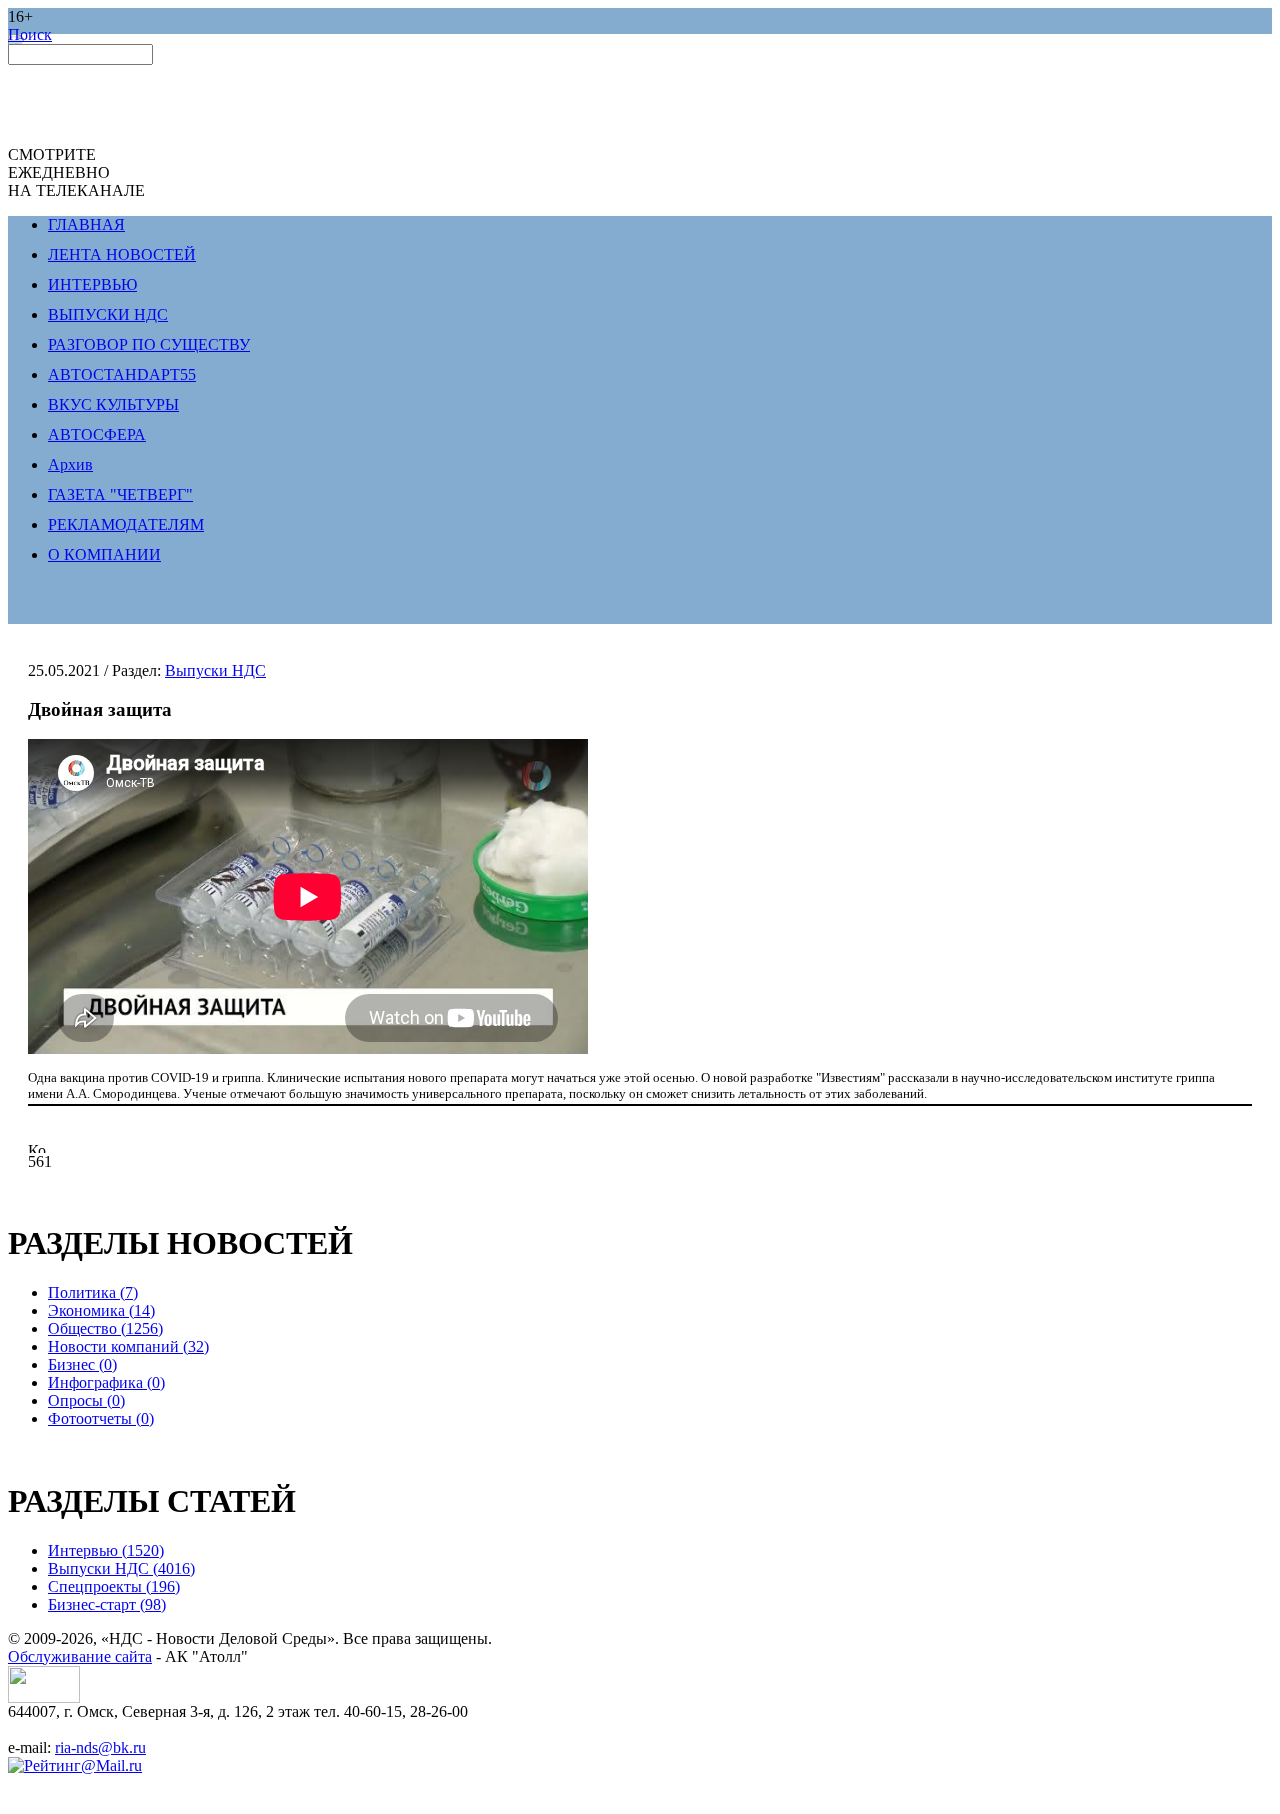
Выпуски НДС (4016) (121, 1568)
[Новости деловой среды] (44, 1697)
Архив (70, 464)
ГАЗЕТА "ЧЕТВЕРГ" (120, 494)
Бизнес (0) (82, 1364)
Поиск (30, 34)
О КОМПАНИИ (104, 554)
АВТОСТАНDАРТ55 (122, 374)
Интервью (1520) (106, 1550)
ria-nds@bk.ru (100, 1747)
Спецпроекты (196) (114, 1586)
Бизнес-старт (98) (107, 1604)
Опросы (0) (86, 1400)
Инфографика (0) (106, 1382)
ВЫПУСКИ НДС (108, 314)
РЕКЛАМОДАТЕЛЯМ (126, 524)
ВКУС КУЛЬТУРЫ (113, 404)
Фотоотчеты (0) (101, 1418)
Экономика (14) (101, 1310)
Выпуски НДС (215, 670)
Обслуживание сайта (80, 1656)
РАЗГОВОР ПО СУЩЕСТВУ (149, 344)
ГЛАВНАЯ (86, 224)
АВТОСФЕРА (97, 434)
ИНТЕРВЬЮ (92, 284)
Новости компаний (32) (128, 1346)
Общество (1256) (105, 1328)
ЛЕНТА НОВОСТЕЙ (122, 254)
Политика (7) (93, 1292)
